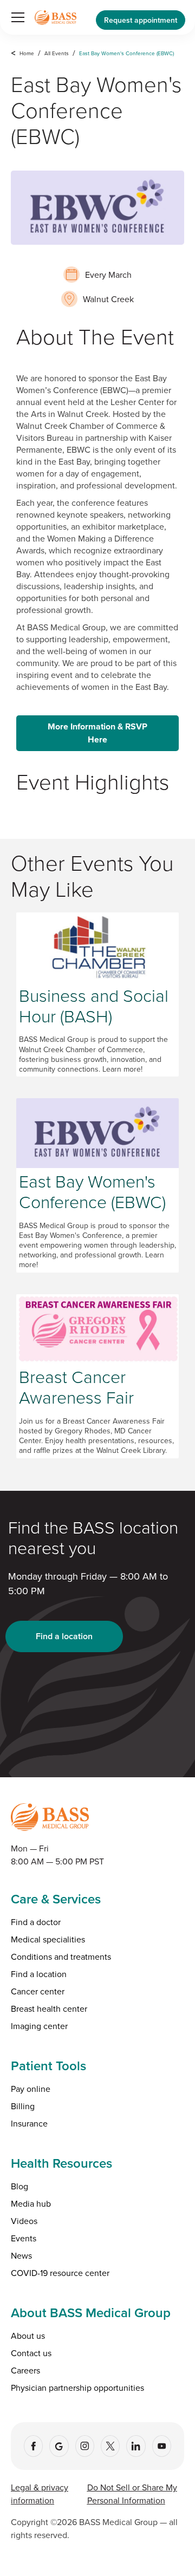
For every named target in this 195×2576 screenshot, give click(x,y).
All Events (57, 53)
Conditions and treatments (61, 1957)
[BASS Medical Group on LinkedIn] (136, 2446)
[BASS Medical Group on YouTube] (162, 2446)
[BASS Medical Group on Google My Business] (59, 2446)
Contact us (31, 2353)
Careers (25, 2370)
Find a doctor (36, 1922)
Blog (19, 2186)
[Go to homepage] (56, 17)
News (21, 2255)
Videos (24, 2221)
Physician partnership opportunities (77, 2388)
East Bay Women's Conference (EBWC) (126, 53)
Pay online (31, 2089)
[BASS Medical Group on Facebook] (33, 2446)
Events (24, 2238)
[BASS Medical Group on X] (110, 2446)
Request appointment (141, 20)
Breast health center (49, 2008)
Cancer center (38, 1991)
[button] (16, 17)
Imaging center (39, 2026)
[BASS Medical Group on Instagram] (85, 2446)
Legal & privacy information (40, 2494)
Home (27, 53)
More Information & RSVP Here (97, 733)
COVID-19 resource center (60, 2273)
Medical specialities (48, 1939)
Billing (23, 2106)
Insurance (29, 2123)
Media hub (31, 2203)
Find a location (64, 1636)
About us (28, 2336)
